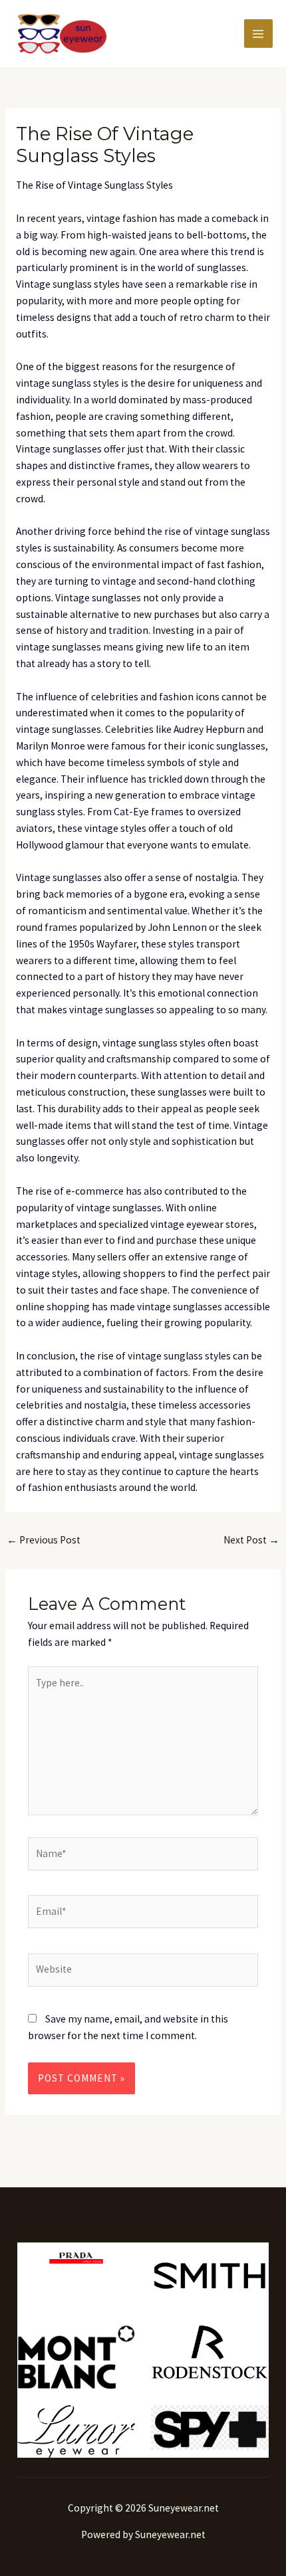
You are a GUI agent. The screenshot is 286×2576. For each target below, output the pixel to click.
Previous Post (44, 1540)
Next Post (251, 1540)
